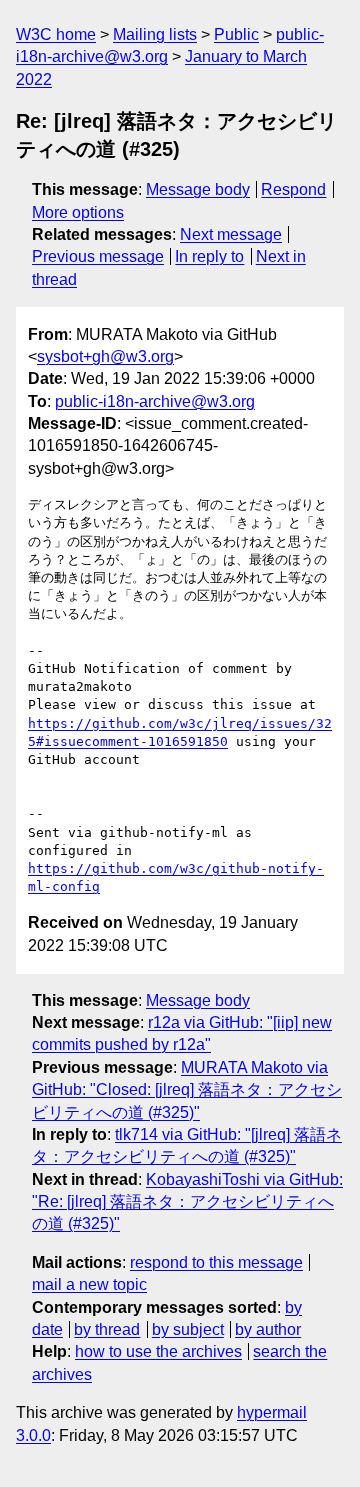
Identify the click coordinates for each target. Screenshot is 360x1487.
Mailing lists (155, 34)
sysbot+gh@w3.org (105, 356)
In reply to (209, 256)
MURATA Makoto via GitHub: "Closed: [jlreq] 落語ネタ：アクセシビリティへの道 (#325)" (187, 1090)
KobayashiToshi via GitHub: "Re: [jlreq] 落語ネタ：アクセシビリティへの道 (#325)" (187, 1202)
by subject (188, 1329)
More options (78, 212)
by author (268, 1329)
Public (236, 34)
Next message (231, 234)
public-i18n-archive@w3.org (155, 401)
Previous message (98, 256)
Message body (198, 189)
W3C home (56, 34)
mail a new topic (89, 1284)
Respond (293, 189)
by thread (107, 1329)
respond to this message (216, 1262)
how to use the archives (158, 1351)
